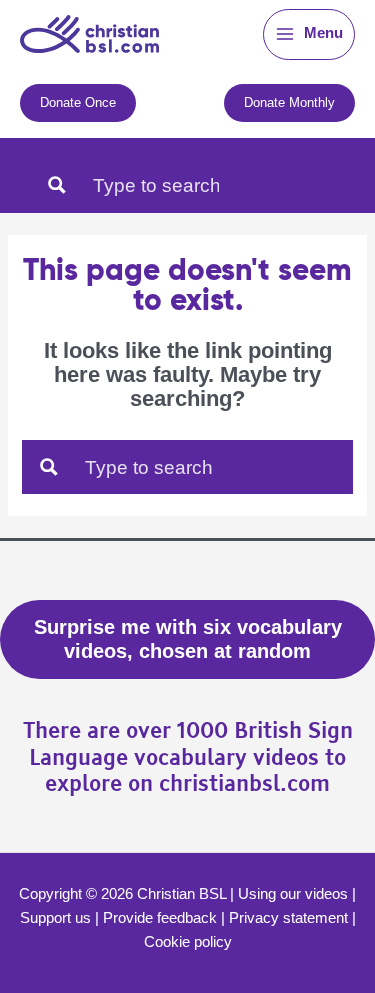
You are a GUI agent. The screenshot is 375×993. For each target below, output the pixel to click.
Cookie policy (188, 942)
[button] (78, 102)
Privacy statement (288, 918)
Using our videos (293, 894)
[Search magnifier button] (57, 185)
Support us (55, 918)
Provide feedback (160, 918)
